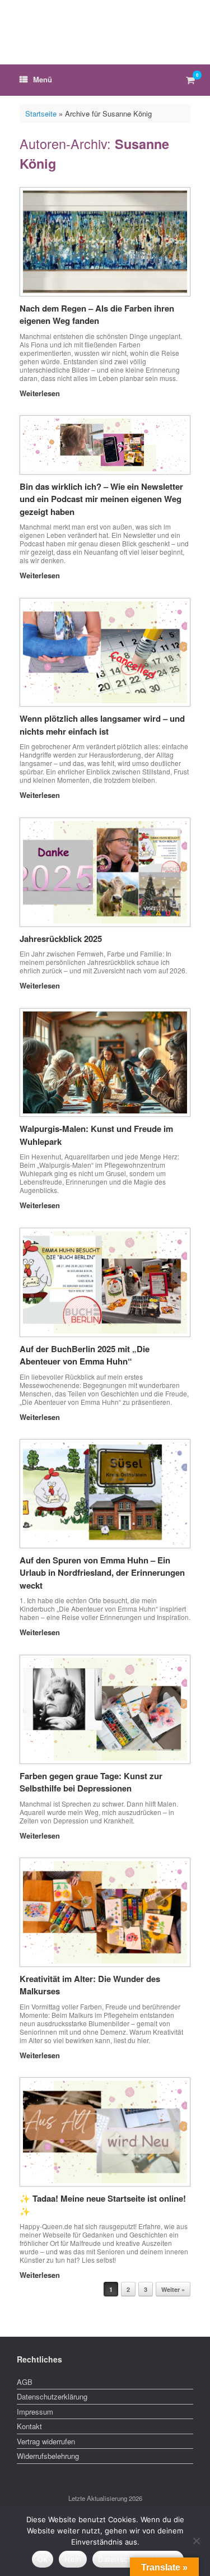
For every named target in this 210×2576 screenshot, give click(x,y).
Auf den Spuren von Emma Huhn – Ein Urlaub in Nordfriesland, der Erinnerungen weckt (102, 1573)
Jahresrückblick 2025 (61, 939)
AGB (25, 2382)
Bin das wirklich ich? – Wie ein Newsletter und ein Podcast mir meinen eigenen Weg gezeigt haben (101, 499)
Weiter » (173, 2289)
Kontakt (29, 2426)
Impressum (35, 2412)
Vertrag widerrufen (46, 2441)
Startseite (41, 113)
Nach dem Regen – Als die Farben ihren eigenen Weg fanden (97, 315)
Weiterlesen (41, 393)
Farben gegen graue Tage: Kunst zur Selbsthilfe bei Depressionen (91, 1782)
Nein (73, 2559)
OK (43, 2559)
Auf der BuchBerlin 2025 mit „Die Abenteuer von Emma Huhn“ (85, 1355)
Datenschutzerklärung (52, 2396)
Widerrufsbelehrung (48, 2456)
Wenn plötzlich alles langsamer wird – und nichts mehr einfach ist (102, 725)
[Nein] (196, 2541)
